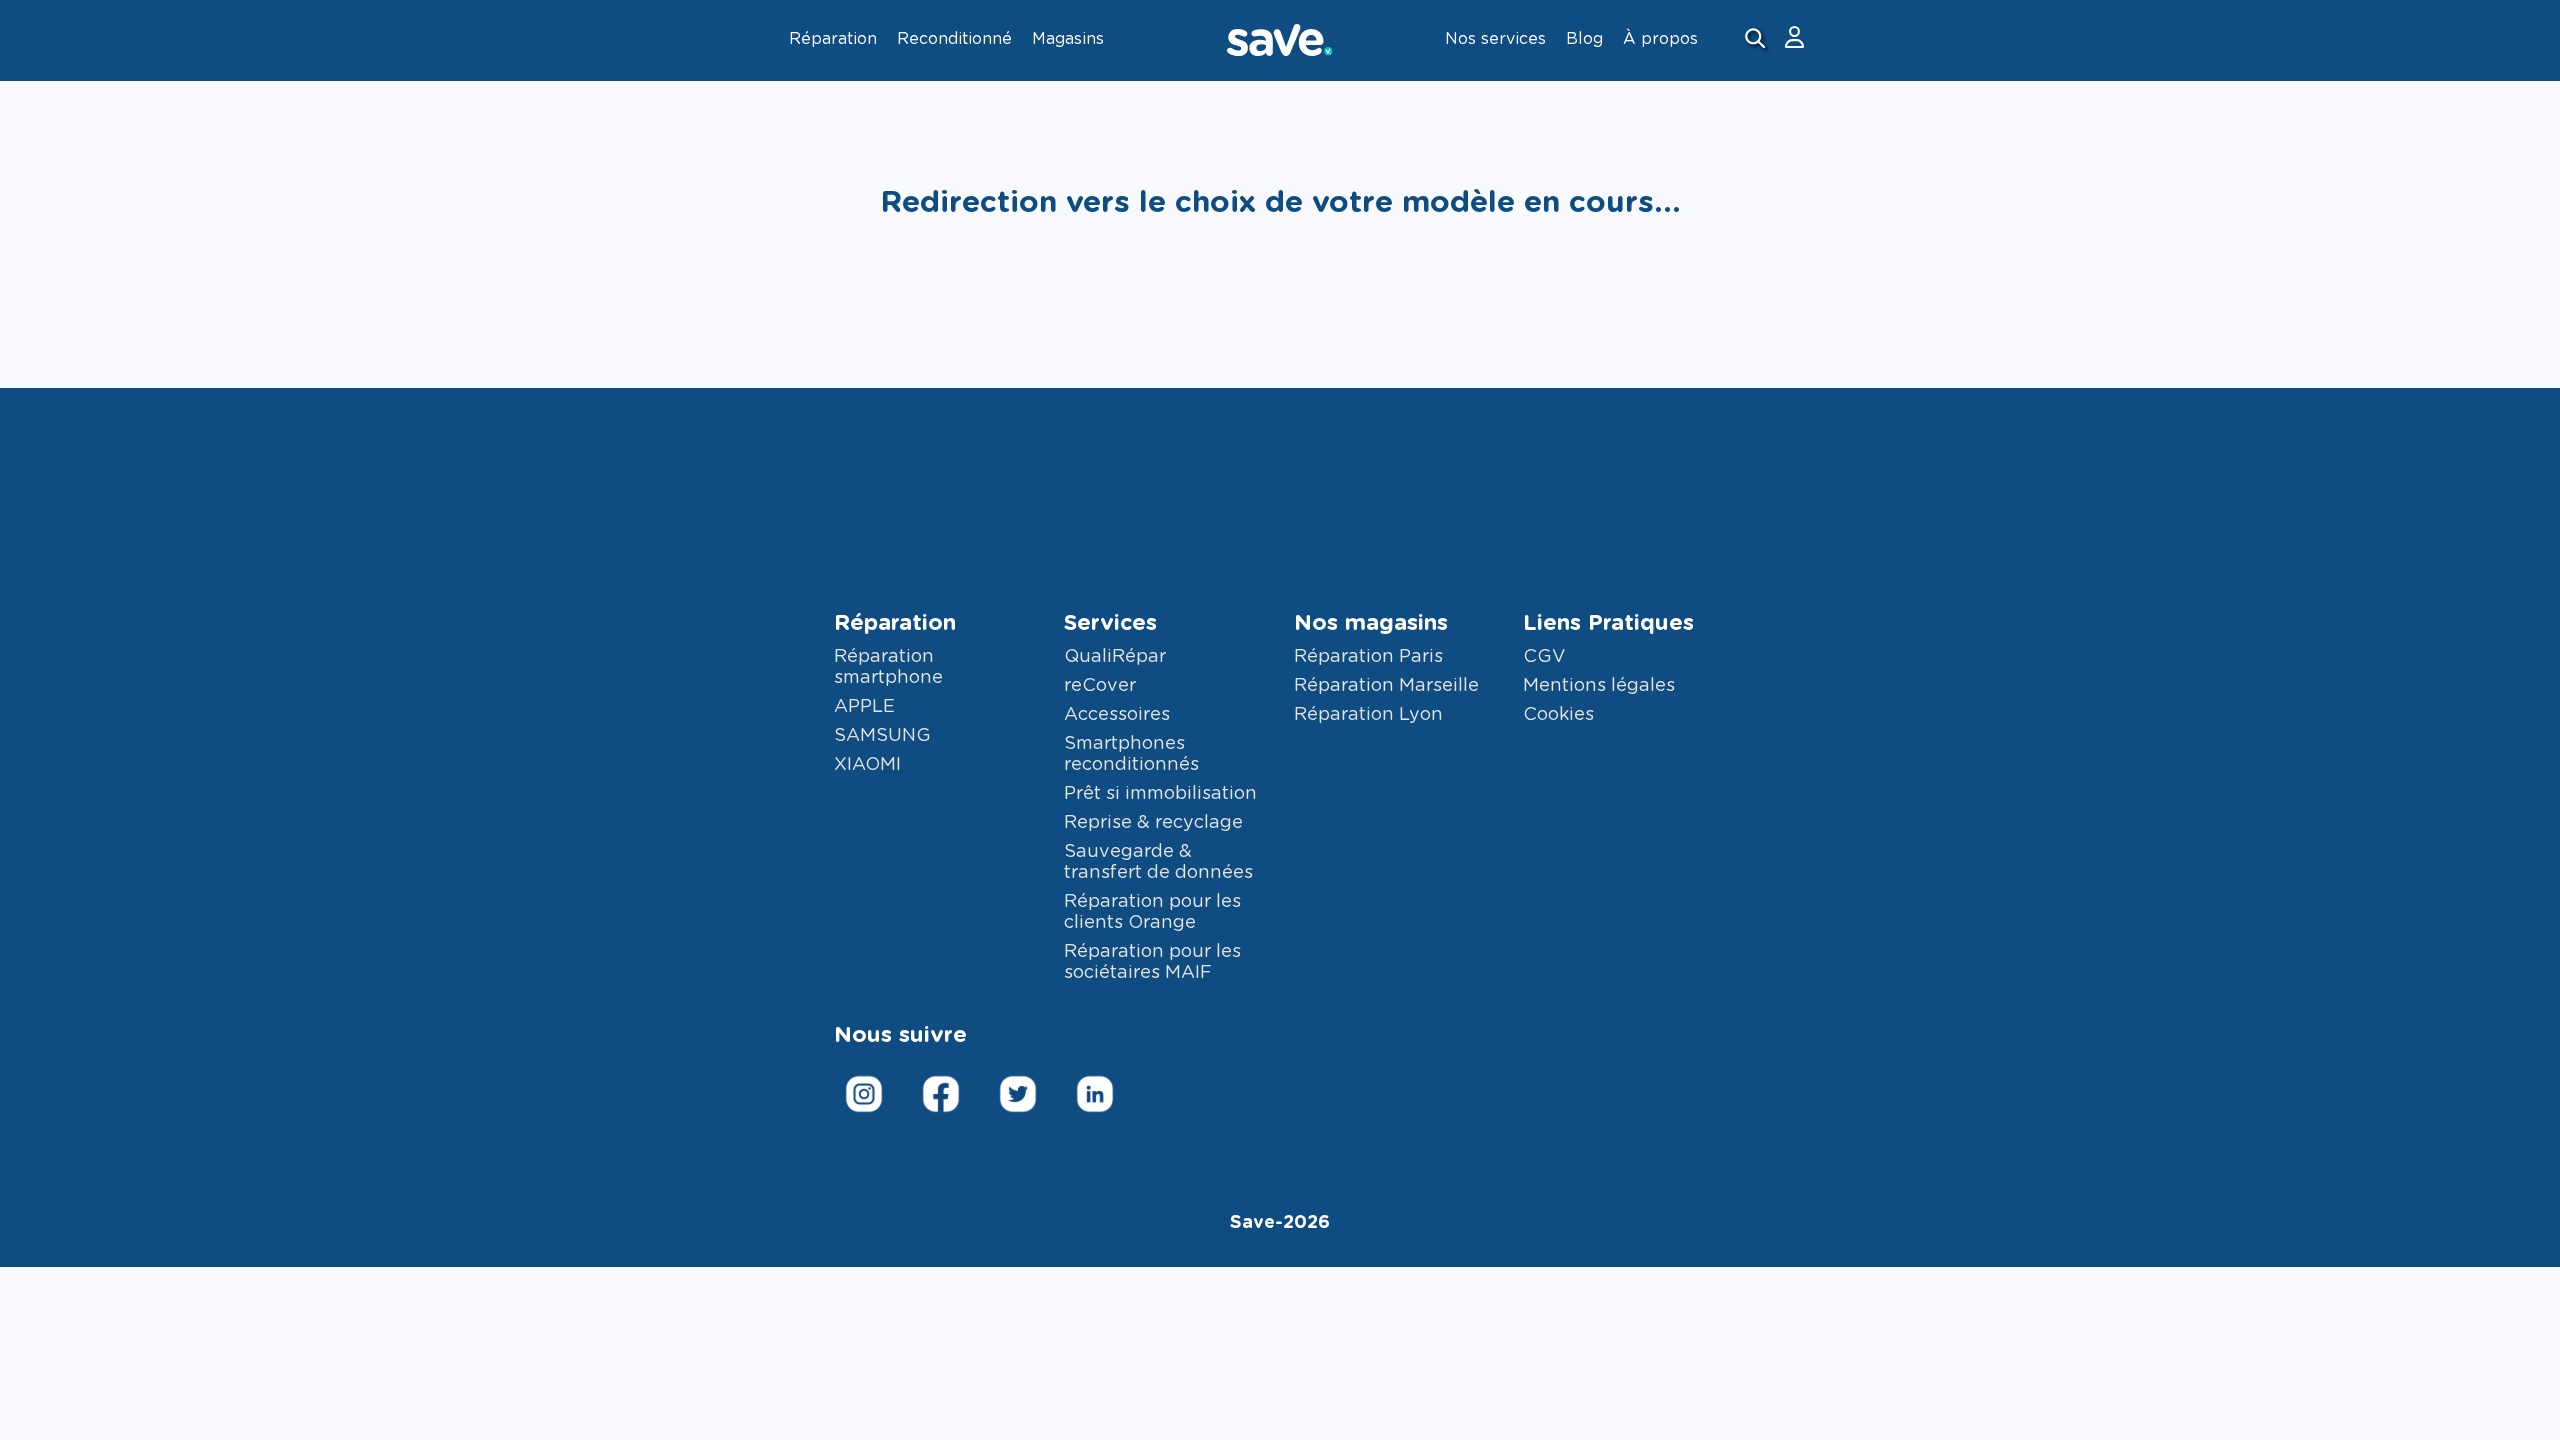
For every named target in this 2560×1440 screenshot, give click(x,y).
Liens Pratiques (1608, 623)
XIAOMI (867, 765)
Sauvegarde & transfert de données (1158, 862)
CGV (1544, 657)
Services (1110, 623)
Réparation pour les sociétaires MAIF (1152, 962)
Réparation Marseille (1386, 686)
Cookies (1558, 715)
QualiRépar (1115, 657)
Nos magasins (1371, 623)
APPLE (864, 707)
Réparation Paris (1368, 657)
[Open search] (1757, 40)
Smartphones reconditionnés (1131, 754)
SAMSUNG (882, 736)
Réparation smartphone (888, 667)
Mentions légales (1599, 686)
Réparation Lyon (1368, 715)
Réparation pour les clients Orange (1152, 912)
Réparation (895, 623)
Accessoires (1117, 715)
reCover (1100, 686)
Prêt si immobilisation (1160, 794)
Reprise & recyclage (1153, 823)
